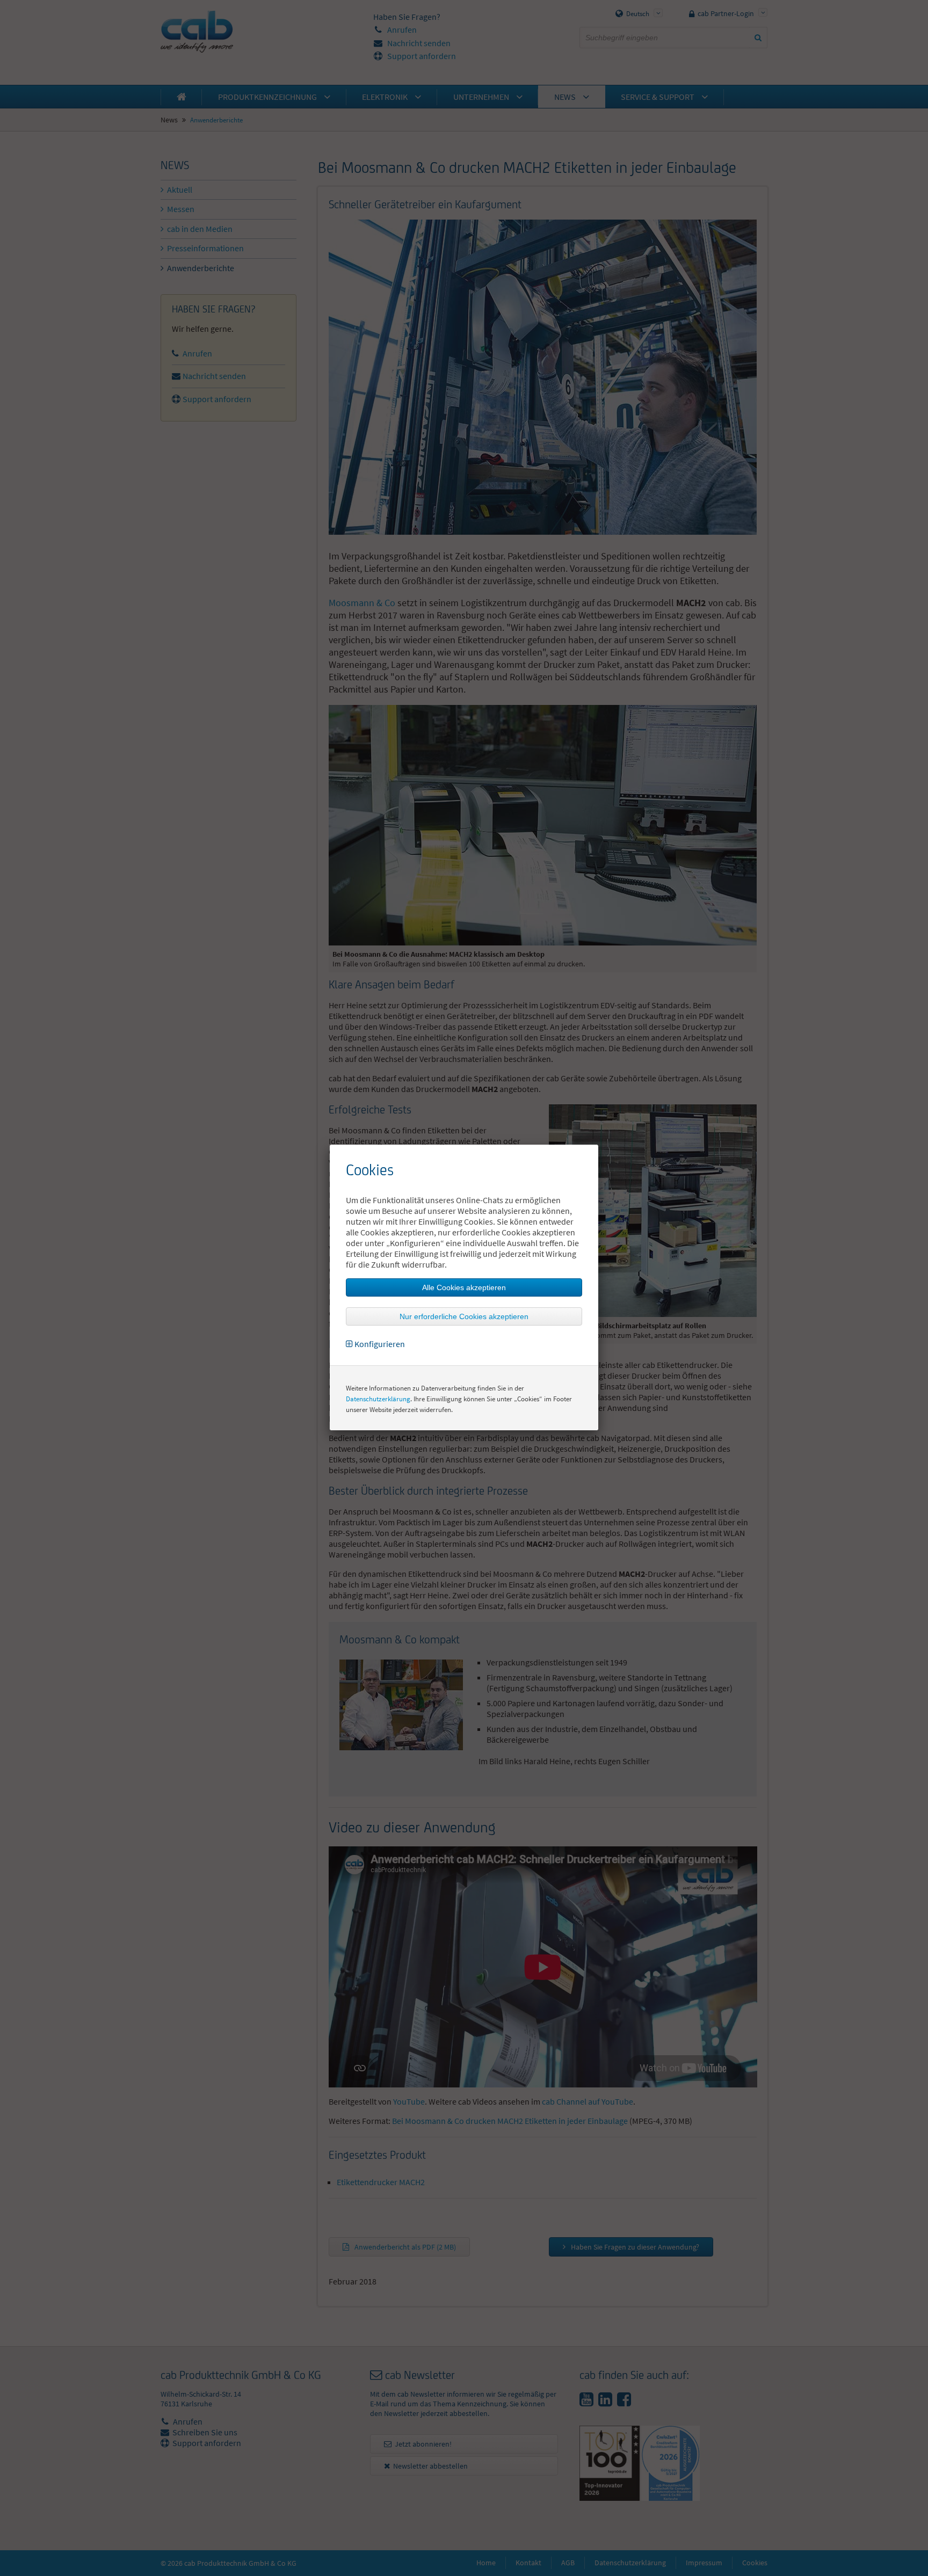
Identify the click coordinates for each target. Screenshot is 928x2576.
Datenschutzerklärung (378, 1399)
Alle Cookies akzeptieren (464, 1287)
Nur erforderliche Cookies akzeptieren (464, 1316)
